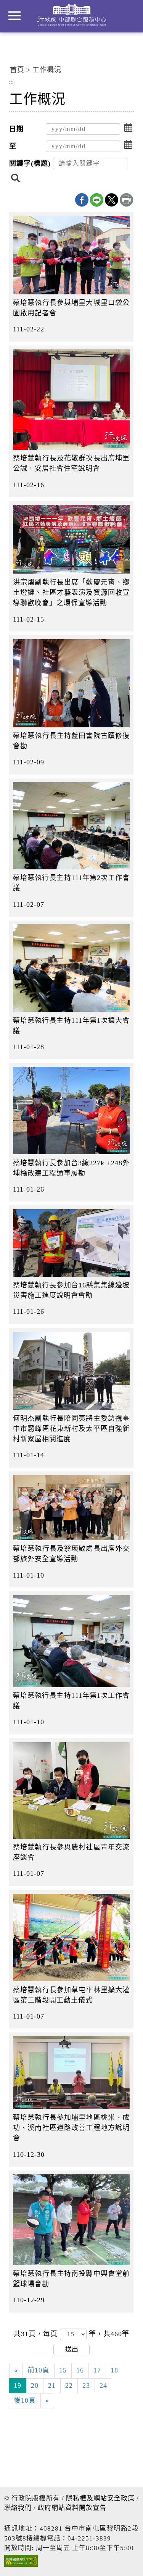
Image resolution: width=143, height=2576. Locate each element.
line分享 (97, 200)
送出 (72, 2349)
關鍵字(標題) (30, 163)
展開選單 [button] (14, 16)
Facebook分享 (82, 200)
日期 (16, 129)
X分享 (112, 200)
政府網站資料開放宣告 (72, 2508)
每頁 (51, 2334)
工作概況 (47, 70)
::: (11, 82)
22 (69, 2385)
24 (103, 2385)
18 (114, 2370)
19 (18, 2385)
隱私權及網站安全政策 (100, 2498)
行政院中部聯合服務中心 (72, 15)
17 (97, 2370)
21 (52, 2385)
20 (35, 2385)
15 (63, 2370)
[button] (129, 128)
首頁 (17, 70)
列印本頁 (126, 200)
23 (86, 2385)
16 (80, 2370)
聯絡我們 (18, 2508)
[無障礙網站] (21, 2563)
